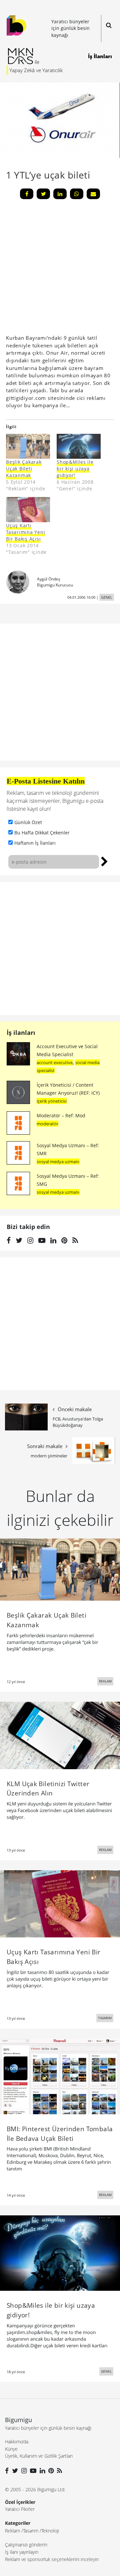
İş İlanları (100, 56)
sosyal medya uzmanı (58, 1162)
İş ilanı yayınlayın (22, 2552)
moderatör (47, 1124)
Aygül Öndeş (49, 579)
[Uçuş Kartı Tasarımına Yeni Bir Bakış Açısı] (28, 509)
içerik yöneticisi (52, 1101)
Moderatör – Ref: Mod (61, 1115)
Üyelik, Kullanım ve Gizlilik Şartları (39, 2456)
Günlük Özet (28, 822)
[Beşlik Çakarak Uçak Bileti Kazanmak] (28, 446)
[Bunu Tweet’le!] (43, 194)
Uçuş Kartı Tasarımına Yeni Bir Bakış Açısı (25, 532)
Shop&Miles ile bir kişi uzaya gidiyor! (75, 469)
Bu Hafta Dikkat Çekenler (42, 833)
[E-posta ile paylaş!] (93, 194)
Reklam (12, 2531)
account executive (55, 1062)
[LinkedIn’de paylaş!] (60, 194)
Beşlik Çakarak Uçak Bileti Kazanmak (24, 469)
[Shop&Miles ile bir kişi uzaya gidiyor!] (60, 2253)
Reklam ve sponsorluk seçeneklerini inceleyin (52, 2559)
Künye (11, 2449)
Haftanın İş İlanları (35, 843)
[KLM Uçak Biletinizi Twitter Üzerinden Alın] (60, 1735)
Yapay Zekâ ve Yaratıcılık (36, 70)
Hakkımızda (17, 2442)
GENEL (107, 597)
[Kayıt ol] (104, 861)
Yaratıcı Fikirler (20, 2509)
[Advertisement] (60, 948)
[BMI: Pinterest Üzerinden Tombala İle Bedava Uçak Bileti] (60, 2076)
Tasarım (31, 2531)
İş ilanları (21, 1033)
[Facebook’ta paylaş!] (27, 194)
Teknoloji (50, 2531)
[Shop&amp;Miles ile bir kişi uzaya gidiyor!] (79, 446)
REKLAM (105, 1681)
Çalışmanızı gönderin (26, 2545)
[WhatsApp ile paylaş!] (77, 194)
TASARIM (105, 2018)
